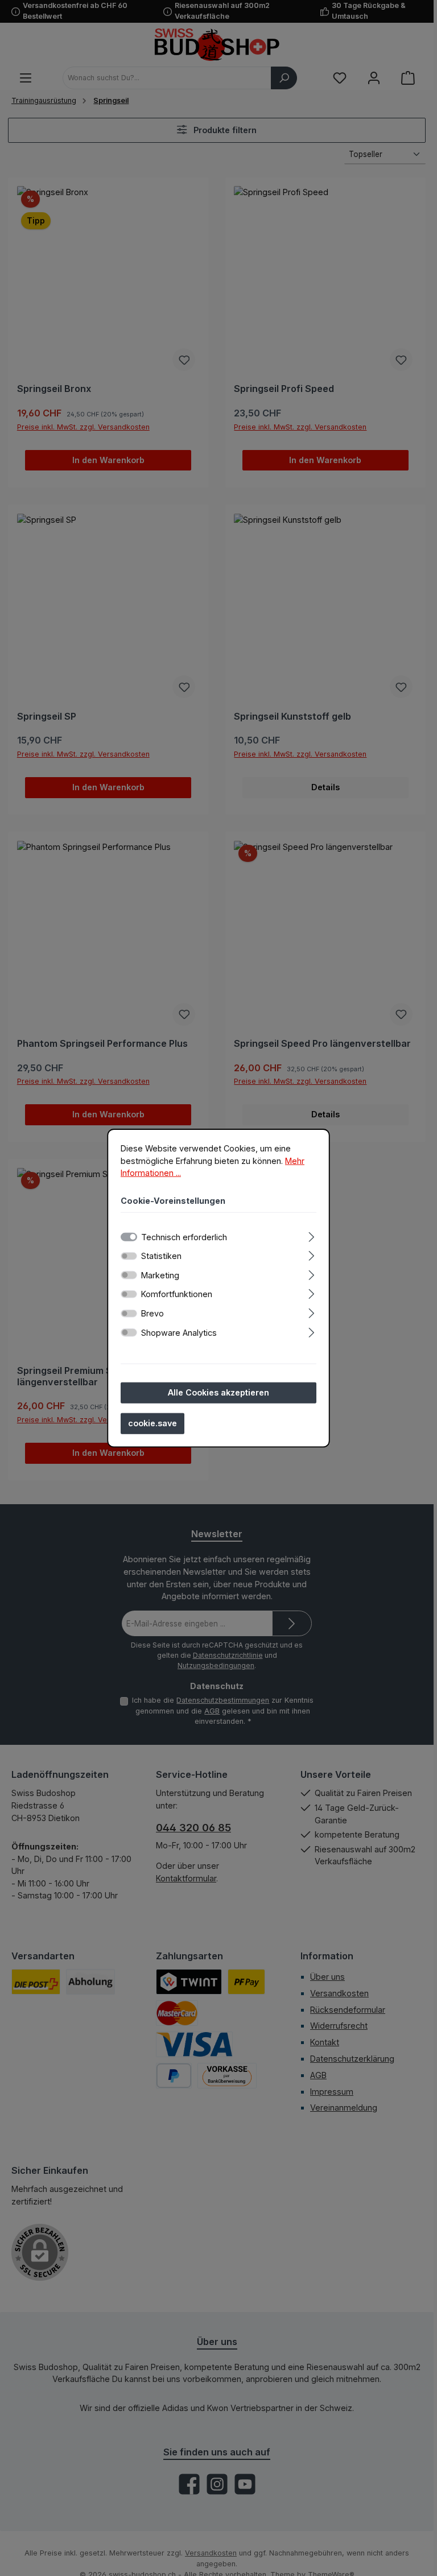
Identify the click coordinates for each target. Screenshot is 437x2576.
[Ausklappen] (312, 1235)
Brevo (152, 1313)
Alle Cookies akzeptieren (218, 1392)
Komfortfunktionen (177, 1294)
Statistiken (161, 1256)
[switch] (129, 1256)
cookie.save (152, 1423)
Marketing (160, 1275)
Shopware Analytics (179, 1332)
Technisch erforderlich (184, 1237)
